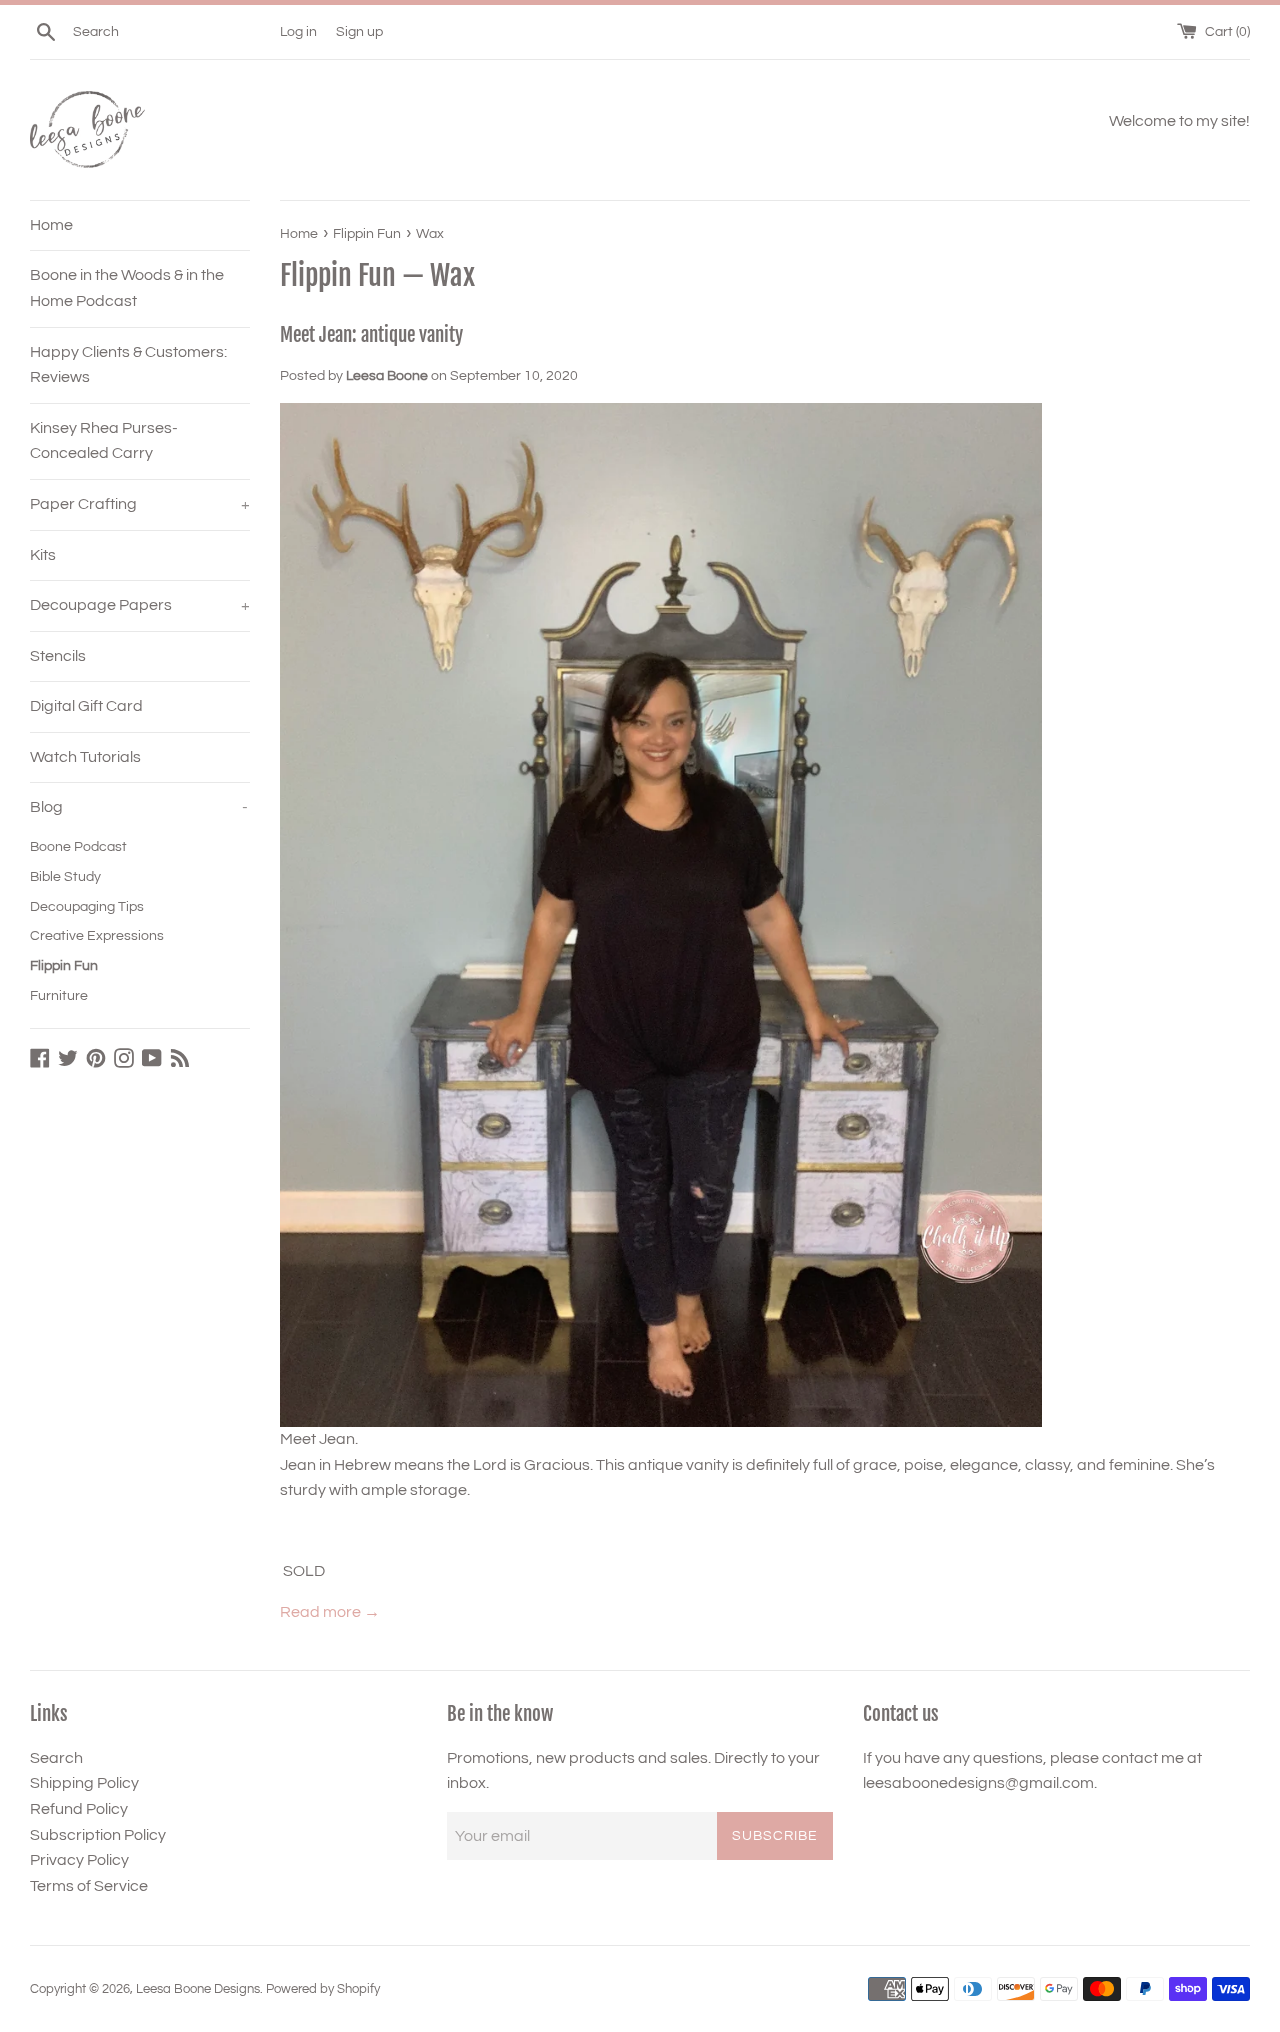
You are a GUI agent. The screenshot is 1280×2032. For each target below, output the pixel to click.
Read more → (330, 1612)
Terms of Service (89, 1886)
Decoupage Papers (140, 605)
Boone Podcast (78, 847)
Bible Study (65, 877)
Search (56, 1758)
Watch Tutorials (85, 757)
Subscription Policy (98, 1835)
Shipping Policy (84, 1783)
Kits (43, 555)
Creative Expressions (97, 936)
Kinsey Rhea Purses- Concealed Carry (104, 441)
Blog (139, 807)
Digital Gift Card (86, 706)
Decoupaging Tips (87, 907)
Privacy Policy (79, 1860)
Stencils (58, 656)
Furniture (59, 996)
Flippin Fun (64, 966)
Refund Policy (79, 1809)
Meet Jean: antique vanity (371, 335)
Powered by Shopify (323, 1989)
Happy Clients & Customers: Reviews (128, 365)
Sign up (359, 31)
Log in (298, 31)
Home (51, 225)
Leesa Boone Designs (198, 1989)
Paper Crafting (140, 504)
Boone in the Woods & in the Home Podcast (127, 288)
